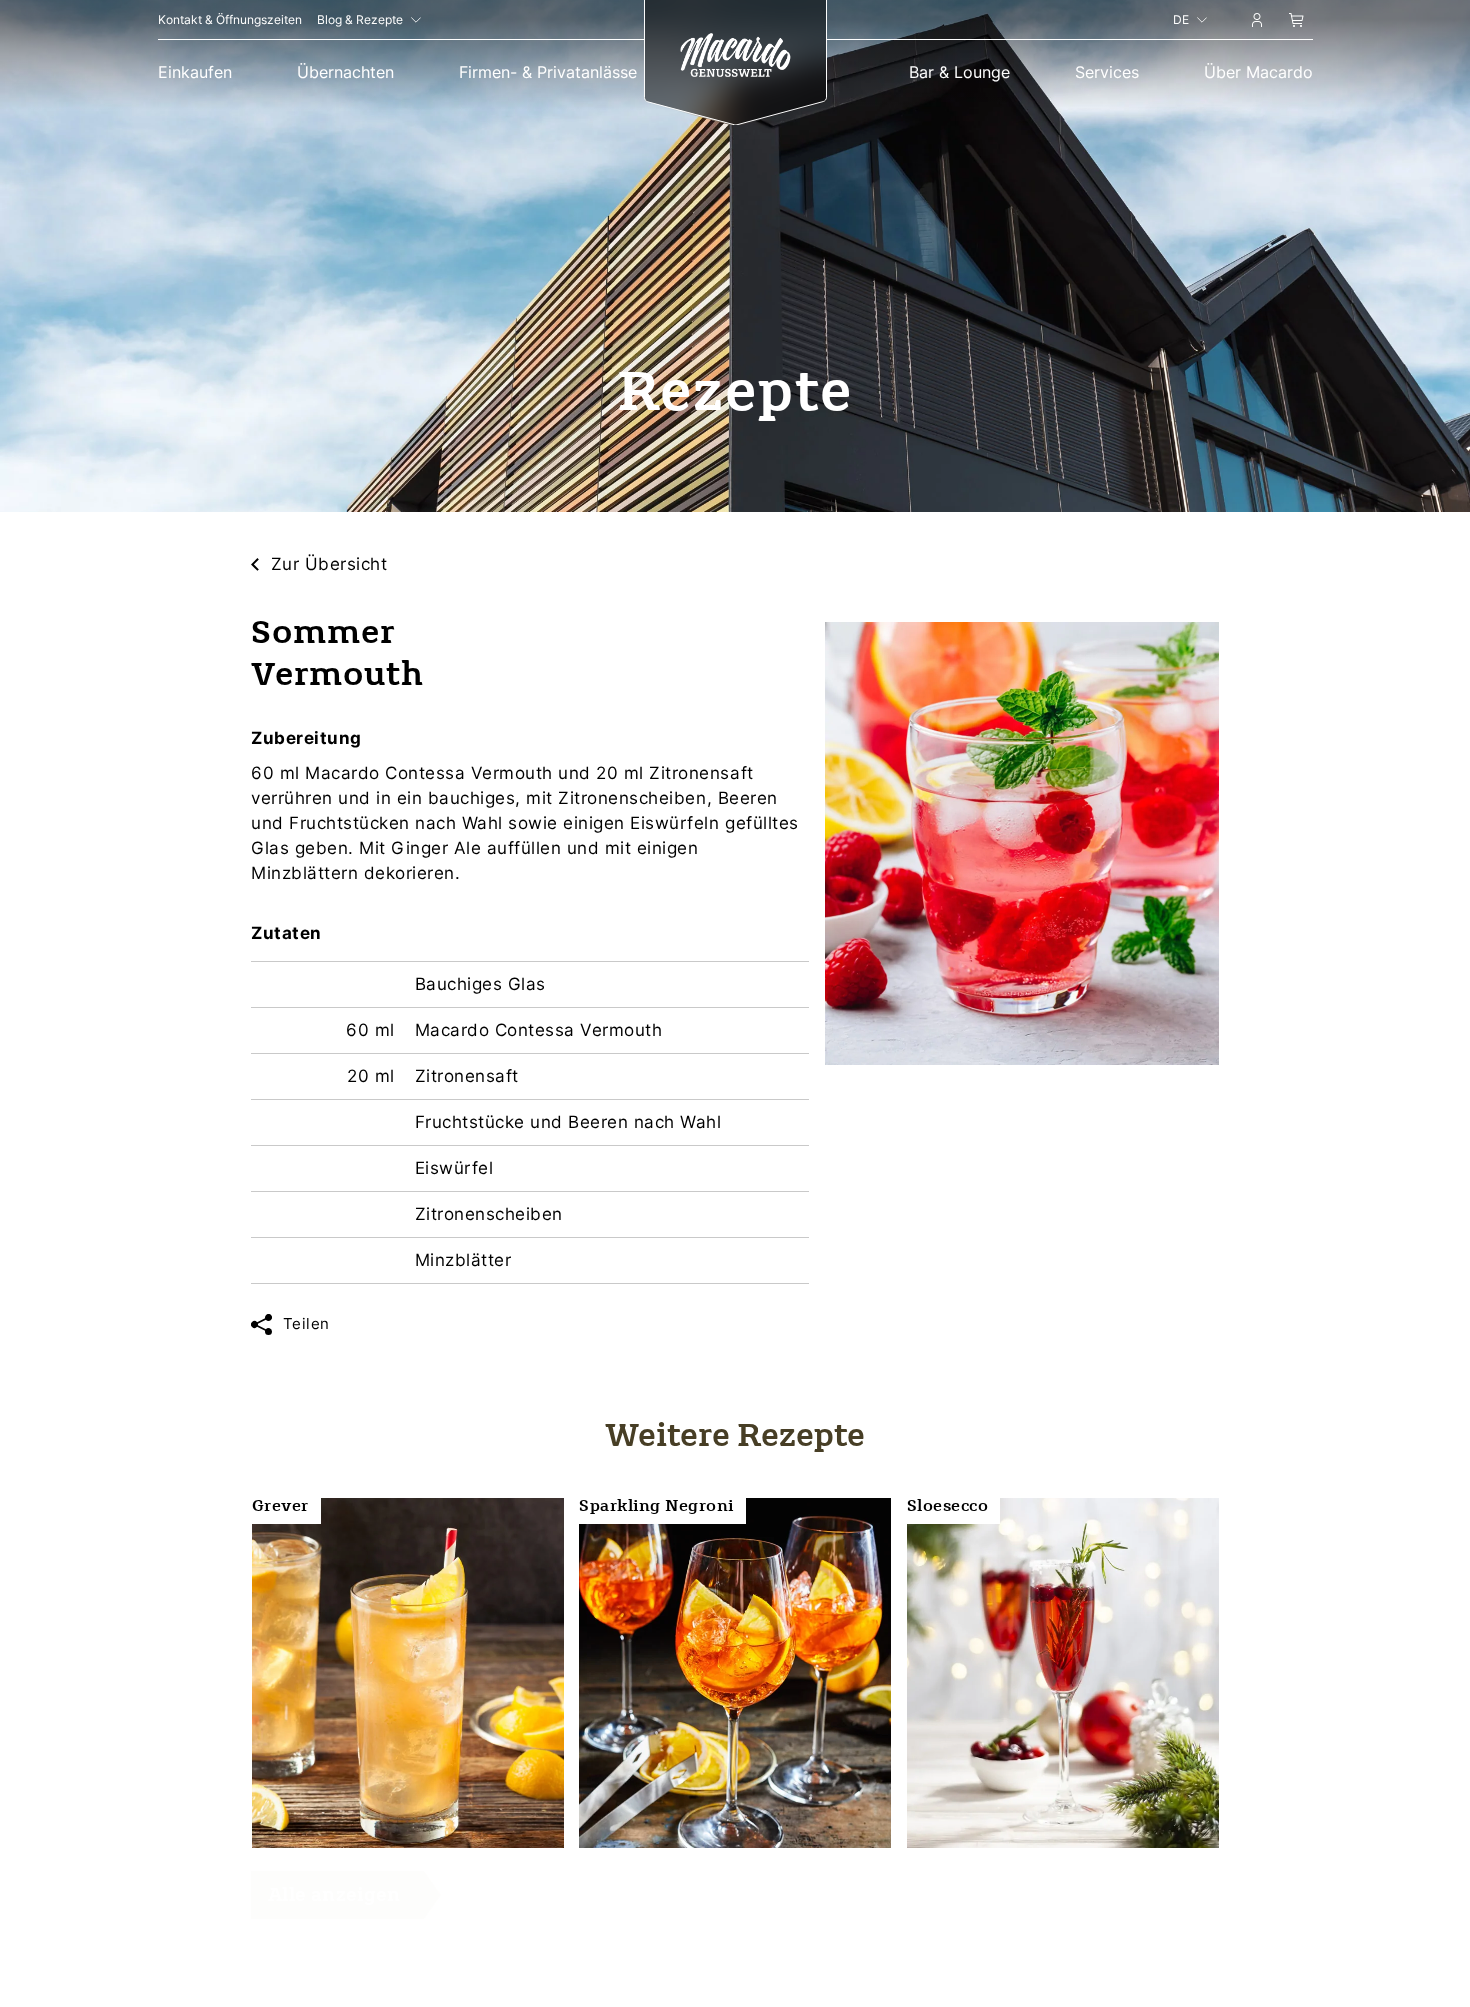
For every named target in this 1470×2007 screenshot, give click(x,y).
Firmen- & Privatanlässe (548, 72)
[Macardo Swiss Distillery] (735, 57)
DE (1181, 19)
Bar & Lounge (959, 72)
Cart (1296, 23)
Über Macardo (1258, 72)
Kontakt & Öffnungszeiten (230, 19)
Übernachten (345, 72)
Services (1107, 72)
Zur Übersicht (329, 564)
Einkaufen (195, 72)
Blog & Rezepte (360, 19)
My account (1256, 23)
